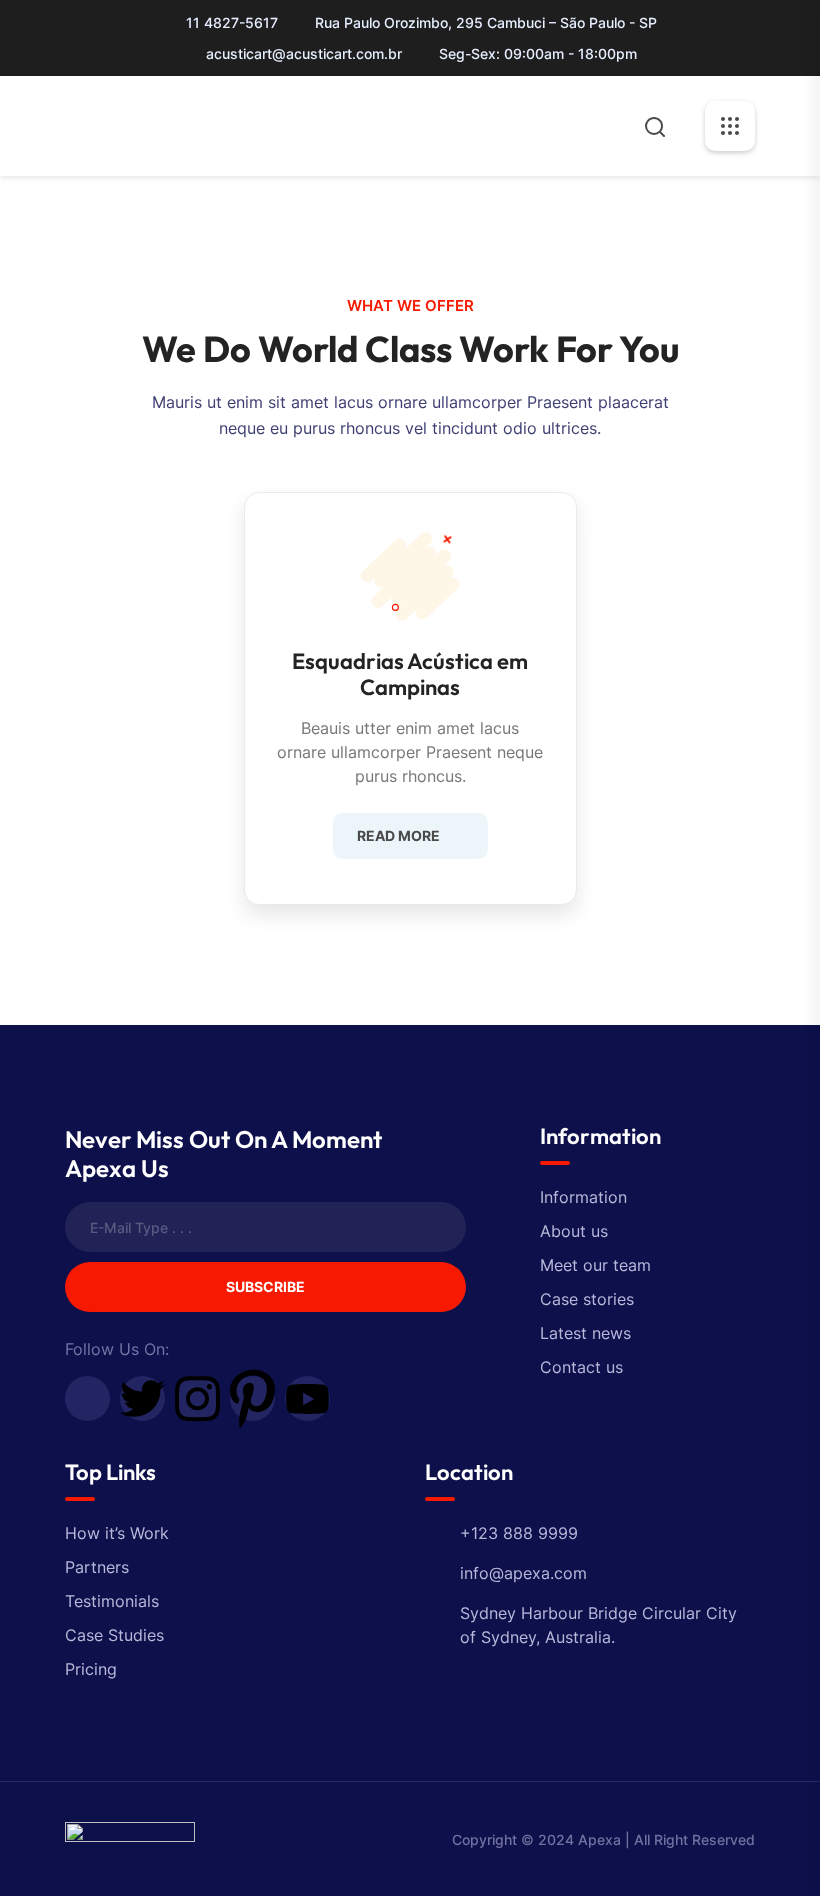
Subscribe (265, 1286)
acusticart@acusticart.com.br (304, 53)
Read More (398, 835)
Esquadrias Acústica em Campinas (410, 674)
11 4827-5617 (232, 22)
